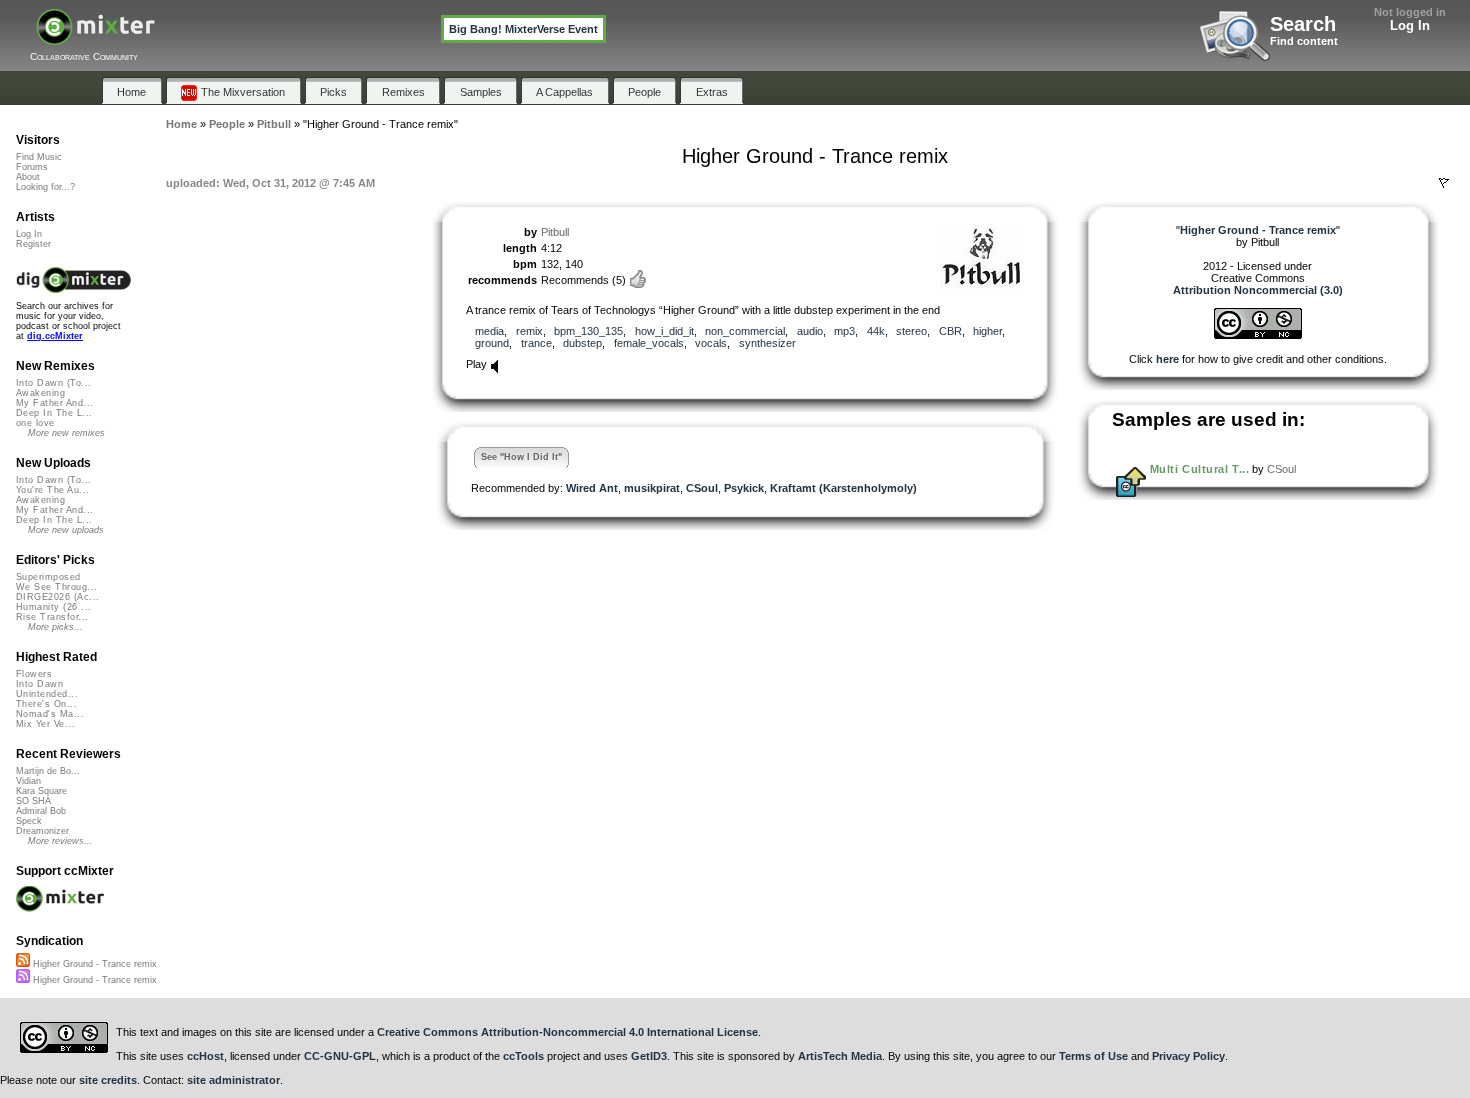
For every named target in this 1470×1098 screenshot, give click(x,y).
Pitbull (555, 232)
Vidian (28, 781)
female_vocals (649, 343)
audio (810, 331)
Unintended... (47, 694)
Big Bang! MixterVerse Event (523, 29)
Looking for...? (45, 187)
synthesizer (767, 343)
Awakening (40, 393)
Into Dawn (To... (53, 383)
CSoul (702, 488)
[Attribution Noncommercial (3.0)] (1258, 335)
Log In (1410, 25)
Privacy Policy (1188, 1056)
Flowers (34, 674)
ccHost (205, 1056)
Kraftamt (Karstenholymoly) (843, 488)
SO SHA (33, 801)
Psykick (744, 488)
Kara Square (41, 791)
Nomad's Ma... (50, 714)
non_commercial (745, 331)
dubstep (582, 343)
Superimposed (48, 577)
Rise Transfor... (52, 617)
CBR (950, 331)
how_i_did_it (664, 331)
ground (492, 343)
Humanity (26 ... (53, 607)
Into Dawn (39, 684)
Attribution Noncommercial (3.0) (1258, 290)
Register (33, 244)
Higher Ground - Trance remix (93, 964)
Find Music (39, 157)
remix (529, 331)
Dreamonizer (42, 831)
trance (536, 343)
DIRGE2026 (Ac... (57, 597)
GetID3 (649, 1056)
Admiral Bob (41, 811)
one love (35, 423)
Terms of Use (1093, 1056)
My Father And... (54, 403)
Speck (29, 821)
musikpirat (652, 488)
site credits (108, 1080)
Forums (32, 167)
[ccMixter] (95, 37)
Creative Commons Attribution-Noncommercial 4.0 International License (567, 1032)
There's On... (46, 704)
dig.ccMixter (55, 336)
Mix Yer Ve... (45, 724)
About (28, 177)
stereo (911, 331)
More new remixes (66, 433)
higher (987, 331)
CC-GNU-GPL (340, 1056)
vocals (711, 343)
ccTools (523, 1056)
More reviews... (60, 841)
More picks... (55, 627)
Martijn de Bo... (48, 771)
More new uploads (66, 530)
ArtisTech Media (840, 1056)
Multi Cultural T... (1199, 469)
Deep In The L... (54, 413)
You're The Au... (52, 490)
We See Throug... (56, 587)
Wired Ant (592, 488)
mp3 (844, 331)
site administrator (233, 1080)
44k (876, 331)
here (1167, 359)
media (489, 331)
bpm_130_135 (588, 331)
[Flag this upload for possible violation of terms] (1444, 183)
